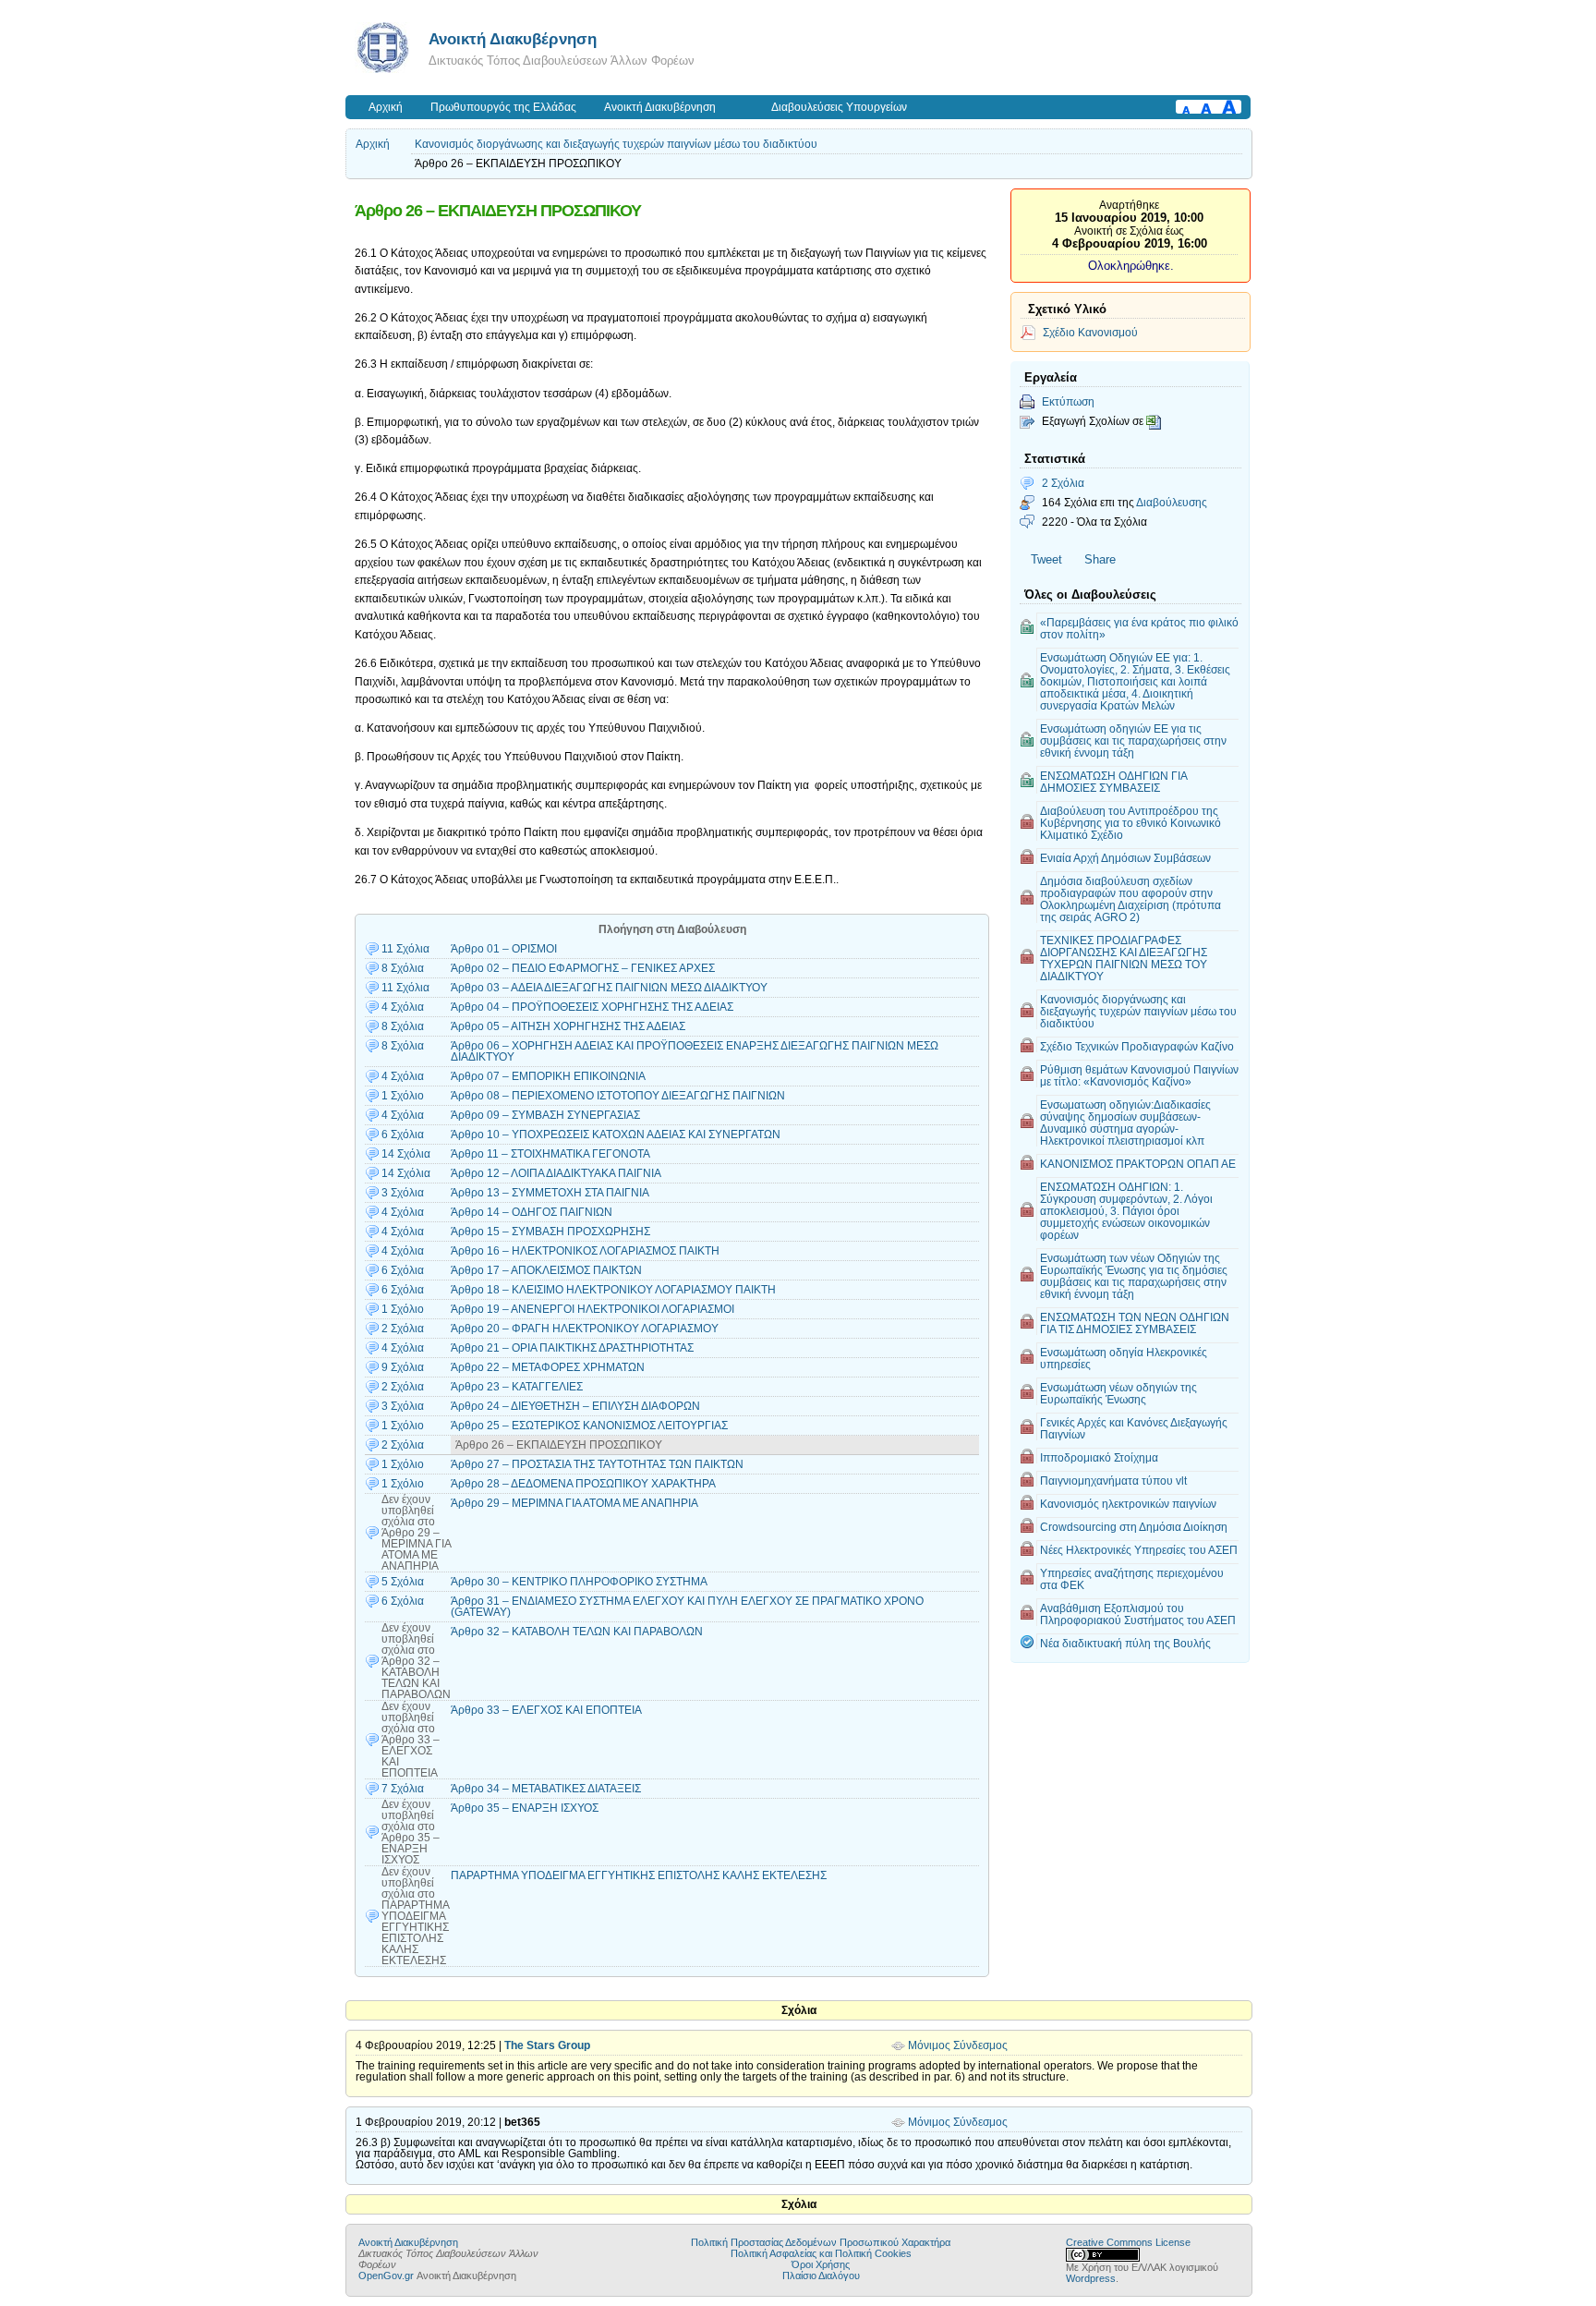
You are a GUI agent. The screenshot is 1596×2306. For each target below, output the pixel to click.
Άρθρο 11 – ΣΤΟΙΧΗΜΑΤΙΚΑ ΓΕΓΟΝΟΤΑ (550, 1154)
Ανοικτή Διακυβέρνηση (513, 39)
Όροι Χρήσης (821, 2264)
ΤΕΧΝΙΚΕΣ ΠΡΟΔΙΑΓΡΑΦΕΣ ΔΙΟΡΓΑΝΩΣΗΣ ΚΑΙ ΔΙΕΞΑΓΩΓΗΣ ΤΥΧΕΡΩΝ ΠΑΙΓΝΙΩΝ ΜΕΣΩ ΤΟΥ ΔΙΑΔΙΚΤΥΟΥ (1124, 958)
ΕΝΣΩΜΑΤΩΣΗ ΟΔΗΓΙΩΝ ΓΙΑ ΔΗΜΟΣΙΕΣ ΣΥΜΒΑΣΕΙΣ (1114, 782)
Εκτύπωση (1068, 401)
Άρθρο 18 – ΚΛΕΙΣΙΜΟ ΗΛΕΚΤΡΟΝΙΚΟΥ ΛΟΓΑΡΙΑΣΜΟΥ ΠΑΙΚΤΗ (613, 1290)
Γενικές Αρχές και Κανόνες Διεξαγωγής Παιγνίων (1134, 1428)
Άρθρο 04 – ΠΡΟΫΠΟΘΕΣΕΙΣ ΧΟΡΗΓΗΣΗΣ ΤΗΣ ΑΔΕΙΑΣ (592, 1007)
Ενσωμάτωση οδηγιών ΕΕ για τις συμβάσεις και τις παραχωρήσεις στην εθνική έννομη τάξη (1133, 740)
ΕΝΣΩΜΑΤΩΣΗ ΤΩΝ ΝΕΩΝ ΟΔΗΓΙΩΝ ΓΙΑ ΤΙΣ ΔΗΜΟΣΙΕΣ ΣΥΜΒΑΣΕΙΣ (1135, 1323)
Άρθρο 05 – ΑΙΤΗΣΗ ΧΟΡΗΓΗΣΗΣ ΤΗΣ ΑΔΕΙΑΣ (568, 1026)
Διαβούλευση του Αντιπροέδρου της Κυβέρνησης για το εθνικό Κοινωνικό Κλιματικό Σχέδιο (1130, 823)
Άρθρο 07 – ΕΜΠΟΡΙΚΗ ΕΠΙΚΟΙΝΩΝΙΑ (548, 1076)
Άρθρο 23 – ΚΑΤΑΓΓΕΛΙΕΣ (517, 1387)
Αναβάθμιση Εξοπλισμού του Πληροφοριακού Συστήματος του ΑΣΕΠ (1138, 1614)
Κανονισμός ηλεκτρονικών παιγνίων (1128, 1504)
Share (1100, 559)
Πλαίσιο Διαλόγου (821, 2276)
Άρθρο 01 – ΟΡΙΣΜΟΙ (504, 949)
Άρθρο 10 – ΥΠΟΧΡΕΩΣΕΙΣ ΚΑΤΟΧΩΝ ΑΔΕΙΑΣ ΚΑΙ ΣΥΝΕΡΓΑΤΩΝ (616, 1135)
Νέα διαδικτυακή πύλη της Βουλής (1125, 1643)
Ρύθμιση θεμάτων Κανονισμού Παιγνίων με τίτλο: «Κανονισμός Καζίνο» (1139, 1075)
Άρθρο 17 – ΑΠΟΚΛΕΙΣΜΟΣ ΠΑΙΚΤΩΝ (546, 1270)
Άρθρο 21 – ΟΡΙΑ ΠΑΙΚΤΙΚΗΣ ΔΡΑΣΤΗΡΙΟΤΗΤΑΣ (572, 1348)
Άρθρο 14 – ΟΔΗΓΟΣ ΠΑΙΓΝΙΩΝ (532, 1212)
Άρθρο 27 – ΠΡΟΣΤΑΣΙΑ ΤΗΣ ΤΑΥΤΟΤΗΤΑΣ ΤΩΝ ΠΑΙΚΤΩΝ (597, 1464)
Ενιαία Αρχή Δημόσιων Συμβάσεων (1125, 858)
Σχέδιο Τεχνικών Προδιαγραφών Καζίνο (1137, 1046)
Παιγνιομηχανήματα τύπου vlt (1113, 1481)
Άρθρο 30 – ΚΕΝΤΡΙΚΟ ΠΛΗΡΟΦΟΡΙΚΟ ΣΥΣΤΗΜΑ (579, 1582)
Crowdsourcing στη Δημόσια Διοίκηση (1134, 1527)
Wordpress (1091, 2278)
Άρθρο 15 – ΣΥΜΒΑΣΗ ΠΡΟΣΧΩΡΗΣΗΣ (550, 1232)
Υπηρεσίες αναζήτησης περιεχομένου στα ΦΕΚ (1132, 1579)
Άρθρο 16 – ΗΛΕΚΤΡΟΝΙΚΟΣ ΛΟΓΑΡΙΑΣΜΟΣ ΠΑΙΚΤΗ (585, 1251)
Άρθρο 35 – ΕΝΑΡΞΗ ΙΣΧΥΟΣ (525, 1808)
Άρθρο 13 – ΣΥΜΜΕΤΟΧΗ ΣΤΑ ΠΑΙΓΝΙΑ (550, 1193)
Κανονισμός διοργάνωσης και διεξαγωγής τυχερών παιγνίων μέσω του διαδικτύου (616, 144)
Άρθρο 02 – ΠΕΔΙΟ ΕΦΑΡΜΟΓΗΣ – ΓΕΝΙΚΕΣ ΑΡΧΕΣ (583, 968)
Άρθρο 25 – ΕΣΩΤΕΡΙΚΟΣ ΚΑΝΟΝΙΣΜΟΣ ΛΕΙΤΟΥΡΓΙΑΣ (589, 1426)
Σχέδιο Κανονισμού (1090, 332)
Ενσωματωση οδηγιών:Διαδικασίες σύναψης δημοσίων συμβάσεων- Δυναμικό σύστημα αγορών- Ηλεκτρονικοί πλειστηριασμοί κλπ (1125, 1123)
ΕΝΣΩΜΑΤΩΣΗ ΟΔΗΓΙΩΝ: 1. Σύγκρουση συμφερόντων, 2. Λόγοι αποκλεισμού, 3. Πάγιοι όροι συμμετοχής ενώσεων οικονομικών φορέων (1126, 1211)
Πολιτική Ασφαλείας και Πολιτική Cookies (821, 2253)
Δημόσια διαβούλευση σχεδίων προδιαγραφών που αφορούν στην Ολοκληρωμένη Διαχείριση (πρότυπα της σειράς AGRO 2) (1130, 899)
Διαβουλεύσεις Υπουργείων (839, 107)
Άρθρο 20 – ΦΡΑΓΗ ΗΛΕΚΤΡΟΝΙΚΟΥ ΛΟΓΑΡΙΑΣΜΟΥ (585, 1329)
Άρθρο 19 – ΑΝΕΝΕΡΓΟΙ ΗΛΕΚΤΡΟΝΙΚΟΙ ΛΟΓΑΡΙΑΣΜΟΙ (592, 1309)
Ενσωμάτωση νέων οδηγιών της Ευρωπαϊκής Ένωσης (1118, 1393)
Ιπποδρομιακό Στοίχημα (1099, 1457)
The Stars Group (547, 2045)
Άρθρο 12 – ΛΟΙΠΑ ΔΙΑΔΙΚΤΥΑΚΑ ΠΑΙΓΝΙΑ (556, 1173)
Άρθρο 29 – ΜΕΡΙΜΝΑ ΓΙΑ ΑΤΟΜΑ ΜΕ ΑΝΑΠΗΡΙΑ (574, 1503)
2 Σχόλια (1063, 483)
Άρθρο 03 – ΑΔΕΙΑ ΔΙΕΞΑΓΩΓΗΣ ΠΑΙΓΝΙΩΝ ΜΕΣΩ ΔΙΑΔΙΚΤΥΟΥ (609, 988)
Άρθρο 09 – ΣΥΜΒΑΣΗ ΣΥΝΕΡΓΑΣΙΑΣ (545, 1115)
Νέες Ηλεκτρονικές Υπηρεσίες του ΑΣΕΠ (1139, 1550)
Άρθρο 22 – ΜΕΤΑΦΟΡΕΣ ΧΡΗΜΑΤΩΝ (548, 1367)
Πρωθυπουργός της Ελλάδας (503, 107)
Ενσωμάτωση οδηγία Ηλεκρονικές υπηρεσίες (1124, 1358)
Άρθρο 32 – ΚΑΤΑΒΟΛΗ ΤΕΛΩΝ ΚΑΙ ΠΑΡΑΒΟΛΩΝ (577, 1632)
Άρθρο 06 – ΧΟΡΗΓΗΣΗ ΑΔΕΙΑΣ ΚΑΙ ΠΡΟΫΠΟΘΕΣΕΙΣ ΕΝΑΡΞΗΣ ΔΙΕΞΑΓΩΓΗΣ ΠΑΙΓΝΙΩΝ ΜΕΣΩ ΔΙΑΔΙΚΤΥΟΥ (695, 1051)
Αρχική (386, 107)
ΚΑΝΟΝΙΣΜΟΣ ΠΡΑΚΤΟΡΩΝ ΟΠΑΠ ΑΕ (1138, 1164)
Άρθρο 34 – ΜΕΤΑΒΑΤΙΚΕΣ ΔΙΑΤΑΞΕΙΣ (546, 1789)
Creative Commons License (1128, 2242)
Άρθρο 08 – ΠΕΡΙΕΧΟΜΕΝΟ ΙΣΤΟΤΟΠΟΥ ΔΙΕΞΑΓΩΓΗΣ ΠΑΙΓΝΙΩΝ (618, 1096)
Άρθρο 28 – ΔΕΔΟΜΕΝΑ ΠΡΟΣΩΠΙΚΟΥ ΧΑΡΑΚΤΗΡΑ (583, 1484)
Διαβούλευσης (1172, 502)
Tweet (1046, 559)
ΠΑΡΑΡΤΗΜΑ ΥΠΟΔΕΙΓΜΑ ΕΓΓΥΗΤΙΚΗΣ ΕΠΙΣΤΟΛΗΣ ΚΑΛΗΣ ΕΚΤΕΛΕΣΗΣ (639, 1875)
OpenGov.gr (386, 2276)
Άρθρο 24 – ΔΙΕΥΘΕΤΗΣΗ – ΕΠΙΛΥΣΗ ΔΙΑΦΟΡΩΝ (575, 1406)
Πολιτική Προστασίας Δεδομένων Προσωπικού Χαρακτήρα (821, 2242)
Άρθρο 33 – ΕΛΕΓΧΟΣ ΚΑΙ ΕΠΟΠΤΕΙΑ (546, 1710)
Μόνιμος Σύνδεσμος (958, 2045)
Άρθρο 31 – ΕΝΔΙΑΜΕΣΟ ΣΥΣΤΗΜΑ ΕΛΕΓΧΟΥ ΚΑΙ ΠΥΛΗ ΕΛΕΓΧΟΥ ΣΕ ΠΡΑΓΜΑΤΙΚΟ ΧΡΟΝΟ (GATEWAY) (687, 1607)
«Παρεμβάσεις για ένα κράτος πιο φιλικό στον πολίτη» (1139, 628)
